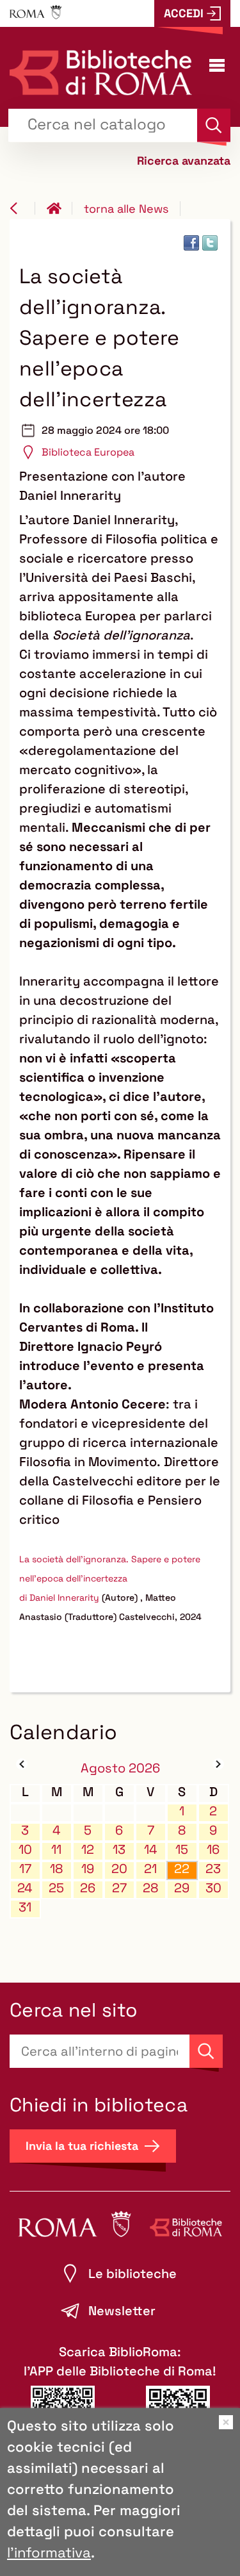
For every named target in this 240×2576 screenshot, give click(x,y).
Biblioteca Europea (88, 452)
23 (213, 1869)
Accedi (184, 13)
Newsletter (122, 2311)
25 (56, 1888)
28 (150, 1888)
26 (88, 1888)
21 (150, 1869)
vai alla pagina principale (60, 208)
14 (151, 1850)
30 (213, 1888)
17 (25, 1869)
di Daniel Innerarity (59, 1598)
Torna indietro (22, 208)
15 (182, 1850)
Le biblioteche (132, 2274)
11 (56, 1850)
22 (182, 1869)
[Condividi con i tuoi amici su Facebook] (191, 243)
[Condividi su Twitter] (210, 243)
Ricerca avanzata (184, 161)
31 (25, 1907)
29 (182, 1888)
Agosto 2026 (120, 1768)
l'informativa (49, 2552)
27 (119, 1888)
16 (213, 1850)
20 (119, 1869)
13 (119, 1850)
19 (88, 1869)
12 (88, 1850)
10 (25, 1850)
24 (25, 1888)
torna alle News (126, 209)
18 (56, 1869)
